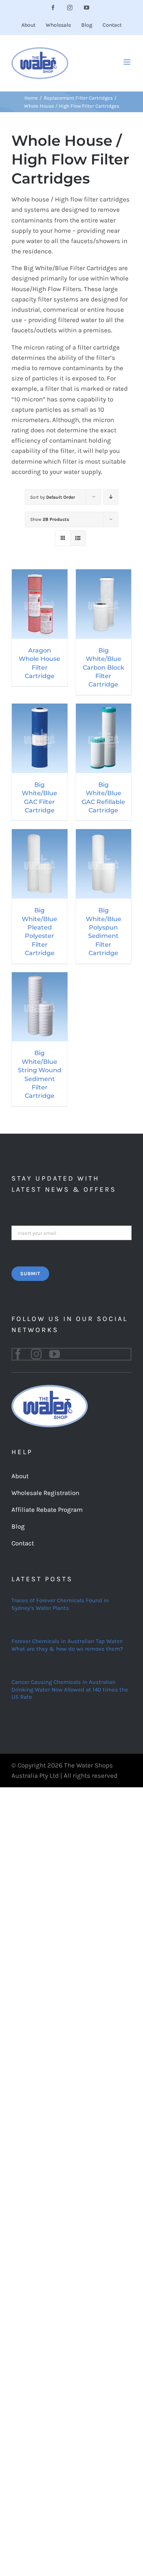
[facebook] (18, 1354)
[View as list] (78, 538)
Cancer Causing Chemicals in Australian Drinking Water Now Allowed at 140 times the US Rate (70, 1689)
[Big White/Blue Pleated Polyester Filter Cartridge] (40, 834)
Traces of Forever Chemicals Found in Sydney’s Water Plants (60, 1604)
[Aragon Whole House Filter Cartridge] (40, 574)
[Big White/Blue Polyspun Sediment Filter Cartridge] (104, 834)
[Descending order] (111, 497)
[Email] (71, 1232)
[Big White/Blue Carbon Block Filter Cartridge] (104, 574)
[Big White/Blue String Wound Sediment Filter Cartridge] (40, 977)
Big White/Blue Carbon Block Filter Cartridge (104, 668)
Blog (18, 1526)
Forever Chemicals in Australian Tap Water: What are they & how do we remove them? (67, 1645)
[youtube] (55, 1354)
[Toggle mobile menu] (128, 62)
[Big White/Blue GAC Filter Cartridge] (40, 709)
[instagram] (36, 1354)
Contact (23, 1543)
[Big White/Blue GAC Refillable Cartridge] (104, 709)
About (20, 1476)
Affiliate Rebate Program (47, 1510)
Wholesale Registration (45, 1493)
